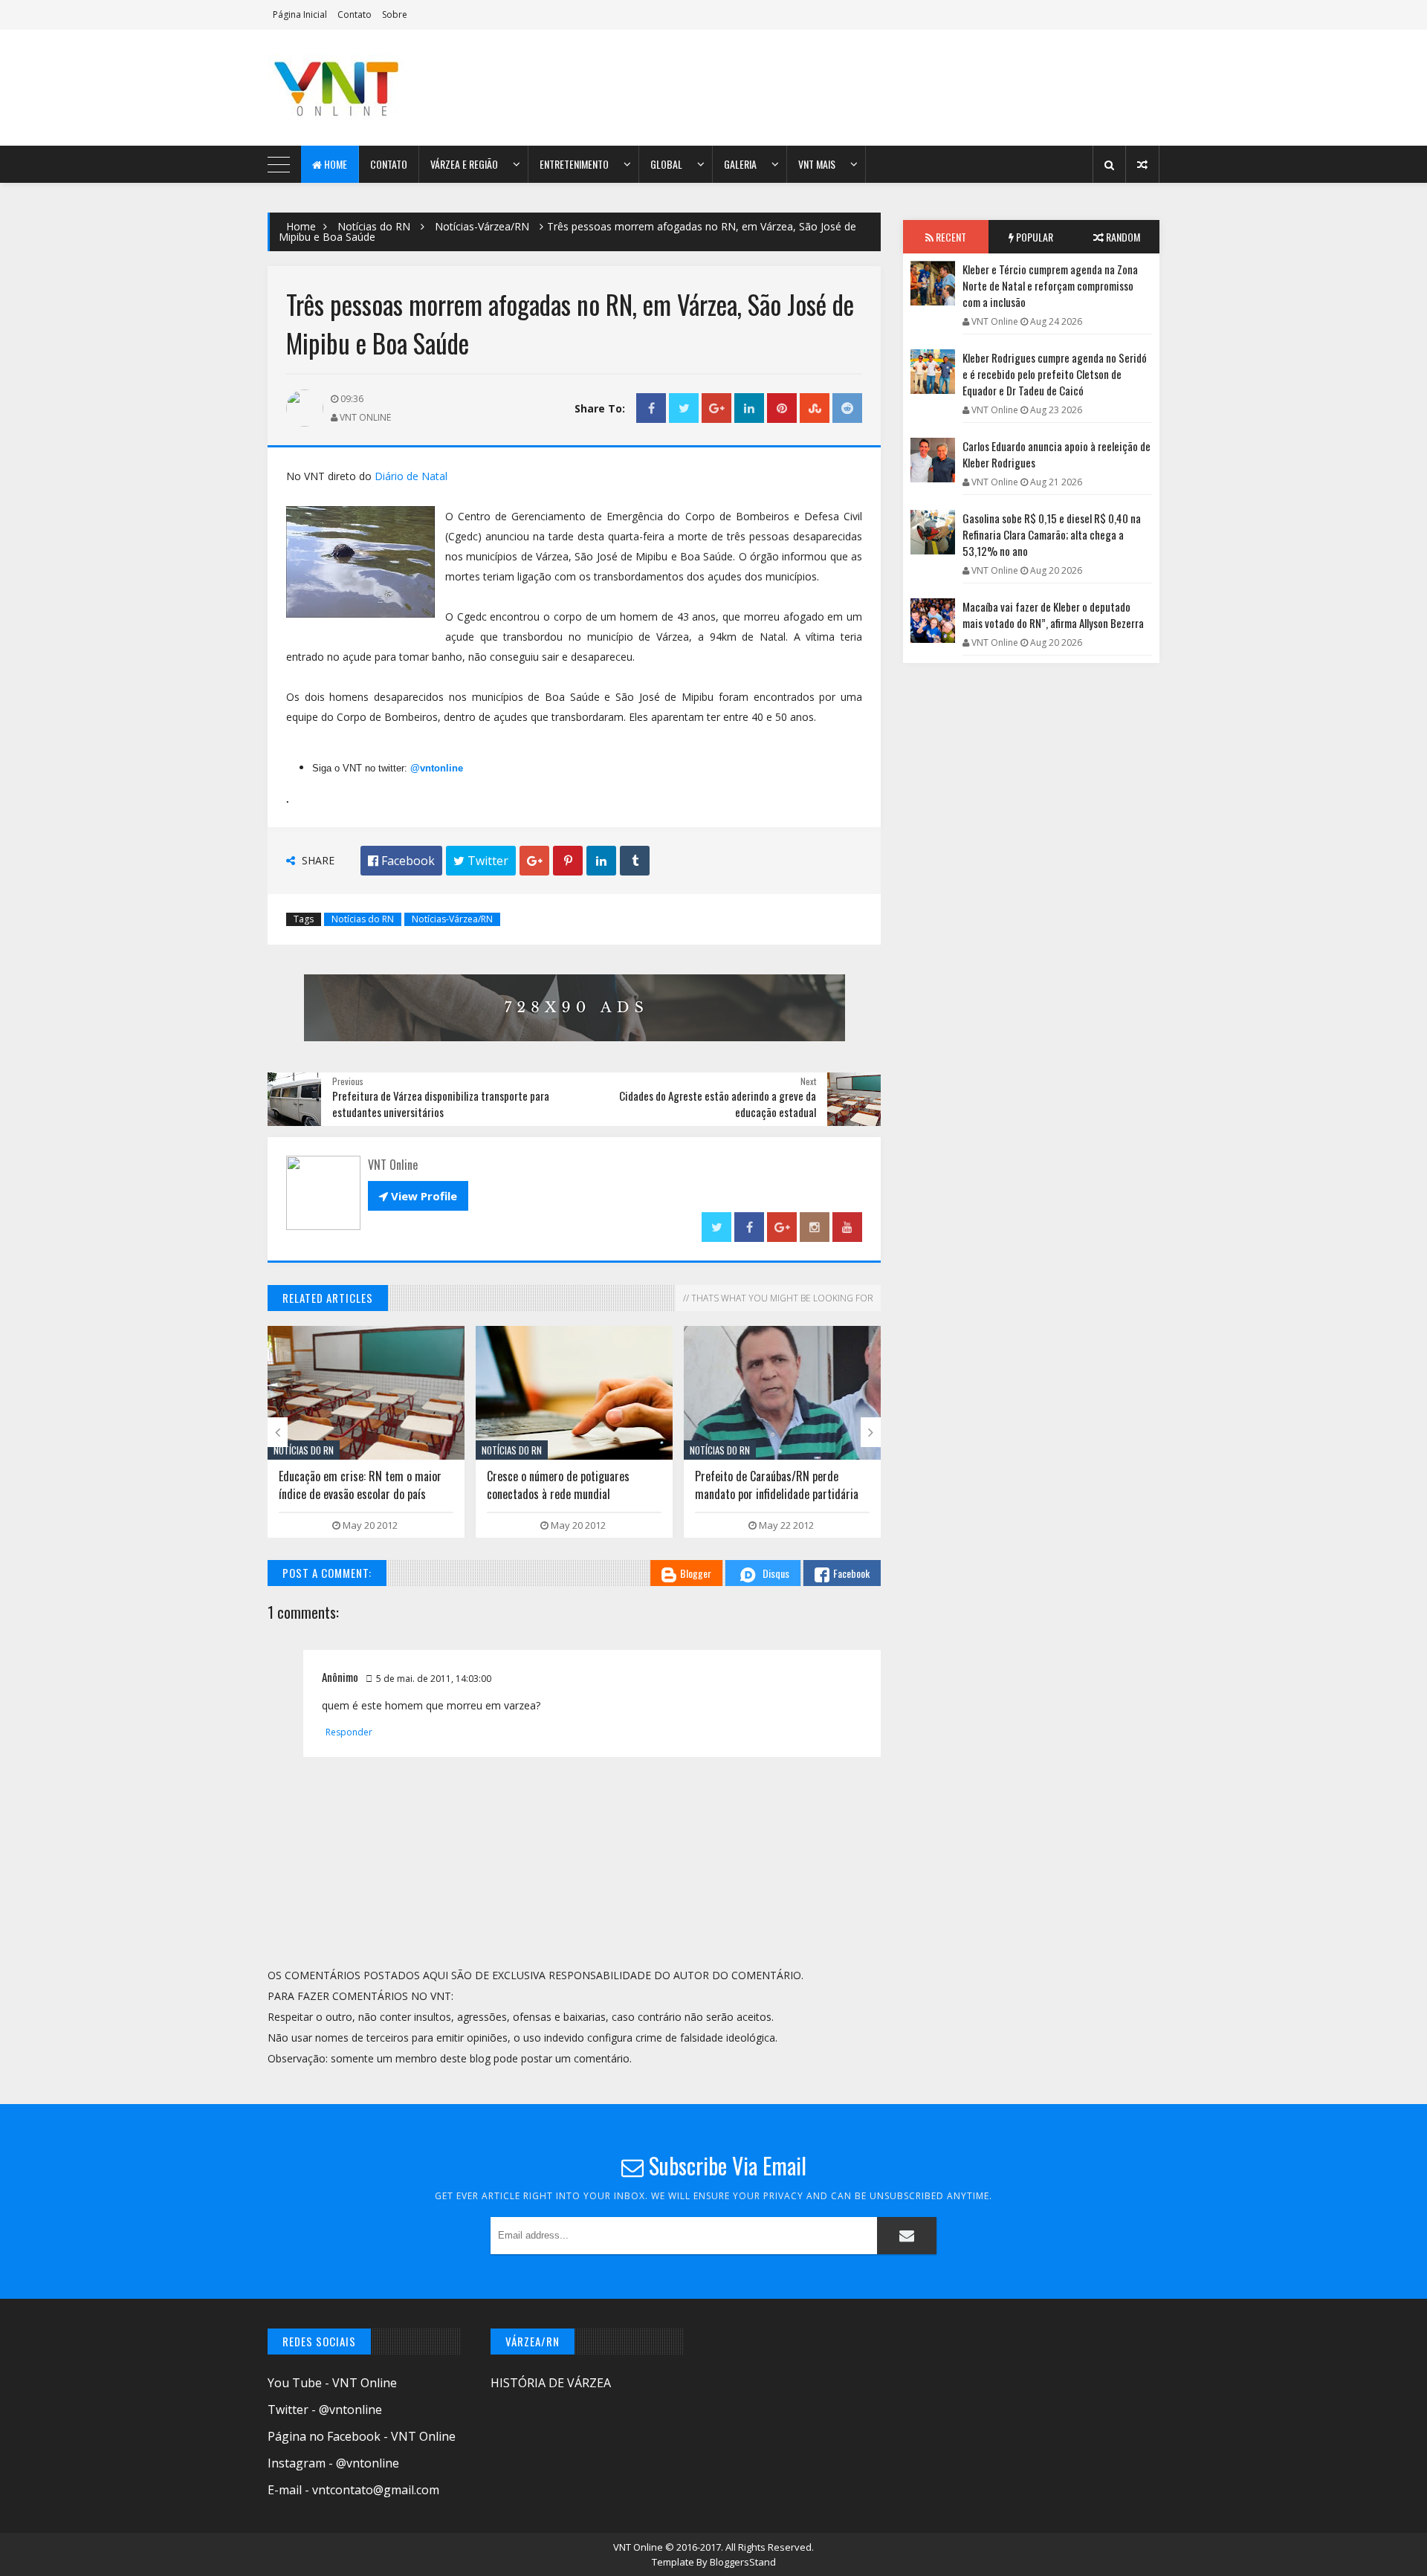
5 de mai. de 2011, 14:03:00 (434, 1679)
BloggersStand (743, 2562)
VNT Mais (817, 164)
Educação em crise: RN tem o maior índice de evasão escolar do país (360, 1485)
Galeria (740, 164)
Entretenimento (574, 164)
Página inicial (300, 14)
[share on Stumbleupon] (815, 408)
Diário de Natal (411, 476)
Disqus (776, 1573)
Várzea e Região (464, 164)
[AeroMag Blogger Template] (398, 88)
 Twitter (481, 861)
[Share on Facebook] (651, 408)
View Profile (418, 1196)
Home (334, 164)
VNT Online (639, 2547)
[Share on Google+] (716, 408)
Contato (355, 14)
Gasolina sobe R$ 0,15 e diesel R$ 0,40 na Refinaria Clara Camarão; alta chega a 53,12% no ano (1052, 534)
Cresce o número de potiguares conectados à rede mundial (558, 1485)
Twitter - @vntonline (325, 2410)
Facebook (851, 1573)
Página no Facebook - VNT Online (362, 2436)
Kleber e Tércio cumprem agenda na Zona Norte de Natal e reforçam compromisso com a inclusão (1050, 285)
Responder (349, 1732)
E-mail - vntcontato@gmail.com (353, 2490)
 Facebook (401, 861)
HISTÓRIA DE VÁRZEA (551, 2383)
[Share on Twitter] (684, 408)
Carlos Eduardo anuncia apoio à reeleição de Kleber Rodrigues (1057, 454)
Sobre (395, 14)
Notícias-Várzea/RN (482, 226)
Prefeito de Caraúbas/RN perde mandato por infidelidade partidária (777, 1485)
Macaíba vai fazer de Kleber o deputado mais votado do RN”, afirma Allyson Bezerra (1053, 615)
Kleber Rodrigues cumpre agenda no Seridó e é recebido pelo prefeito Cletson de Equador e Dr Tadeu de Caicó (1055, 374)
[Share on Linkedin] (749, 408)
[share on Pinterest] (782, 408)
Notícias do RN (374, 226)
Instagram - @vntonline (333, 2463)
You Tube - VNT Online (332, 2383)
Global (666, 164)
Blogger (696, 1573)
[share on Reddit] (847, 408)
